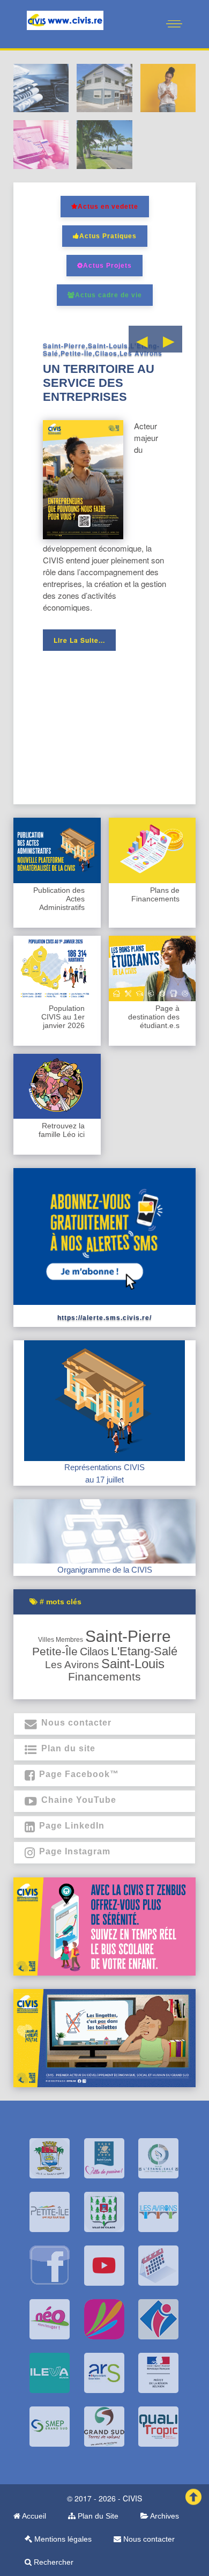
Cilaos (94, 1652)
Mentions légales (62, 2539)
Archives (164, 2516)
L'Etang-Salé (144, 1651)
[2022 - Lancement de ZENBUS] (104, 1926)
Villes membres (61, 1640)
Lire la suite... (79, 640)
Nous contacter (148, 2539)
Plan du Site (97, 2516)
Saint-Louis (133, 1664)
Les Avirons (72, 1665)
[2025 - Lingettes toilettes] (104, 2038)
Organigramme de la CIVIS (105, 1570)
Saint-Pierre (128, 1636)
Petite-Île (55, 1652)
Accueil (33, 2516)
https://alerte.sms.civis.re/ (104, 1318)
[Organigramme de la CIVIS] (104, 1531)
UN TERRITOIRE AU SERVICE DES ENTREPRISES (99, 383)
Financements (104, 1676)
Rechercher (53, 2562)
